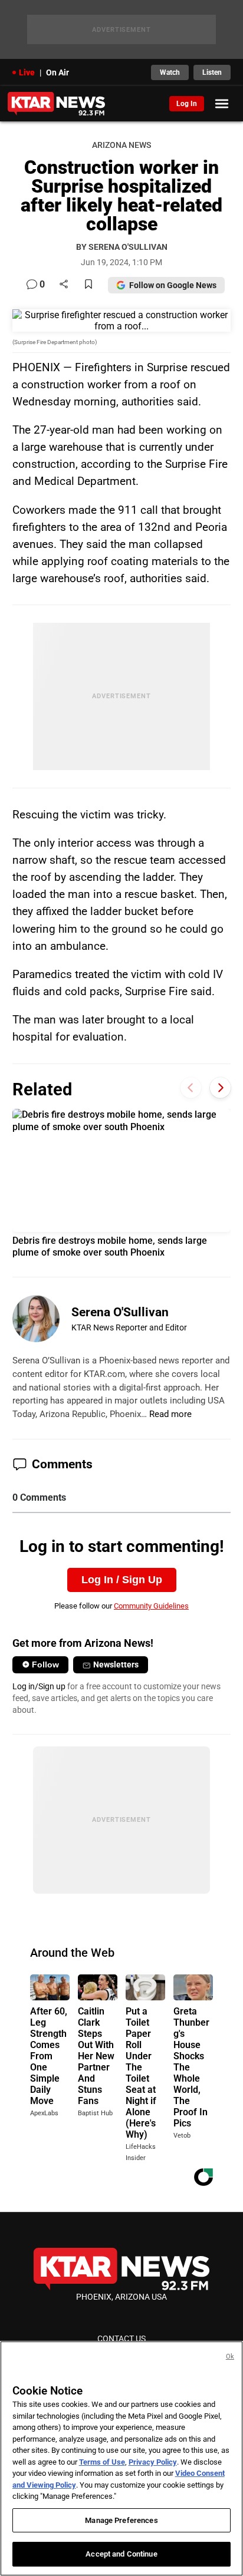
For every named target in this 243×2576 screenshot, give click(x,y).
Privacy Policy (153, 2462)
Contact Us (121, 2339)
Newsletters (116, 1665)
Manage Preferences (121, 2520)
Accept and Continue (121, 2554)
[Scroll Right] (220, 1088)
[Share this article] (64, 285)
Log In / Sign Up (122, 1580)
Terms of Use (102, 2462)
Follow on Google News (173, 285)
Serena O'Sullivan (120, 1312)
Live (27, 72)
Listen (212, 72)
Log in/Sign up (39, 1686)
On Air (58, 72)
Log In (187, 104)
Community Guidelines (151, 1606)
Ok (230, 2357)
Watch (170, 72)
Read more (170, 1414)
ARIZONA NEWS (121, 145)
